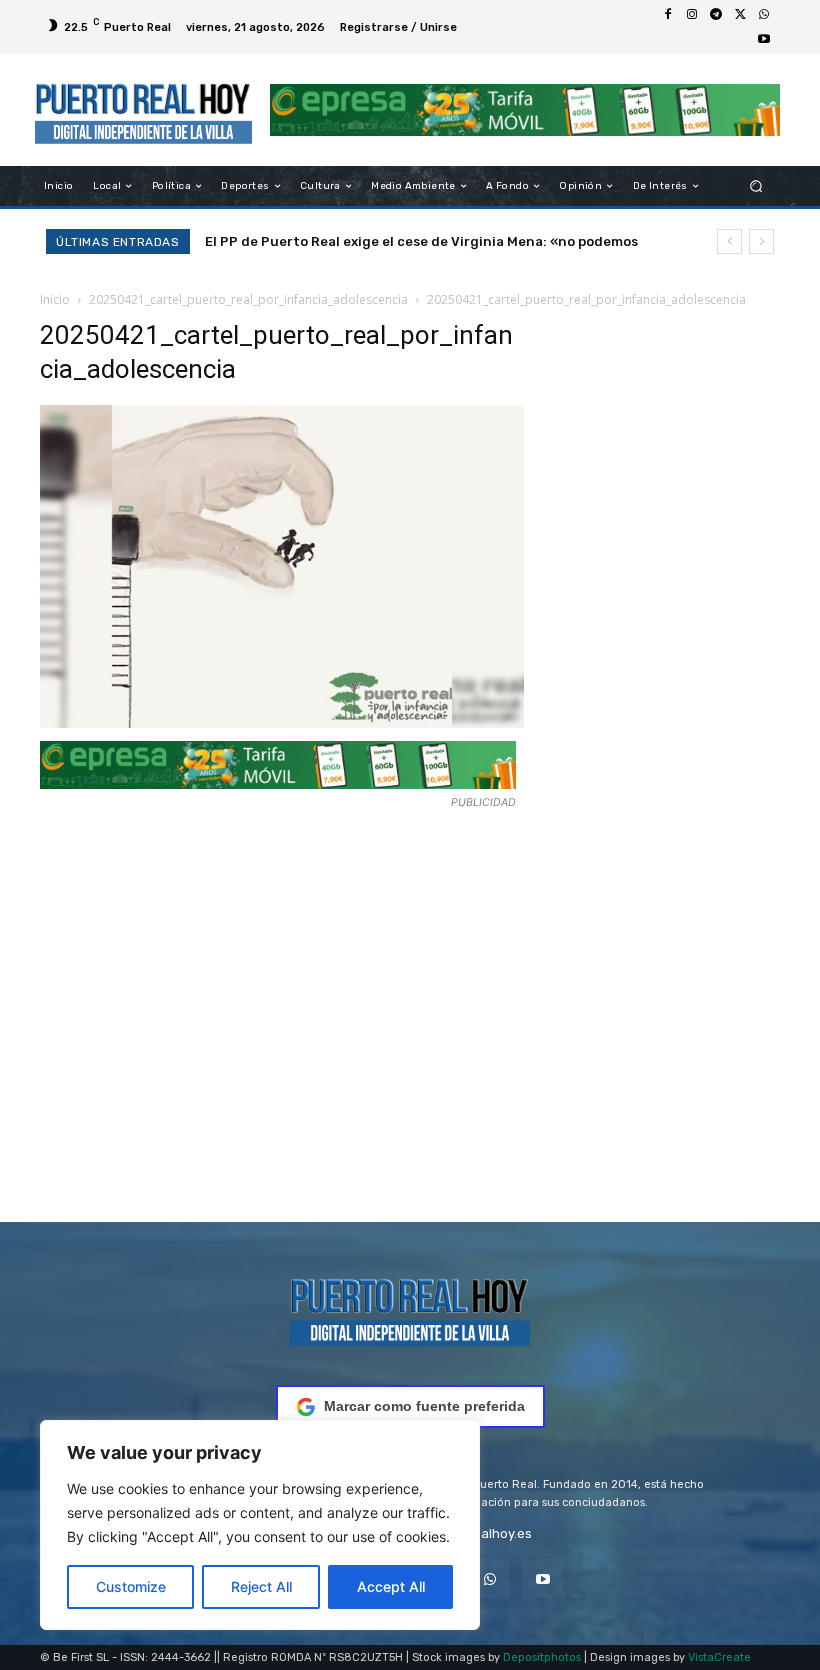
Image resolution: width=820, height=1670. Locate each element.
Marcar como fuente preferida (424, 1406)
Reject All (261, 1586)
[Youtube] (764, 39)
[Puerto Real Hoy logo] (410, 1308)
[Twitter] (740, 15)
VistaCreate (719, 1657)
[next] (761, 241)
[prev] (729, 241)
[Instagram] (692, 15)
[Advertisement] (282, 1009)
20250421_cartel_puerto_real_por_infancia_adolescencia (248, 299)
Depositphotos (542, 1657)
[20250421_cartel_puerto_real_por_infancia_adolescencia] (282, 722)
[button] (756, 186)
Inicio (55, 299)
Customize (131, 1586)
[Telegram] (716, 15)
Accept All (391, 1586)
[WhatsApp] (764, 15)
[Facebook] (668, 15)
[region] (260, 1525)
